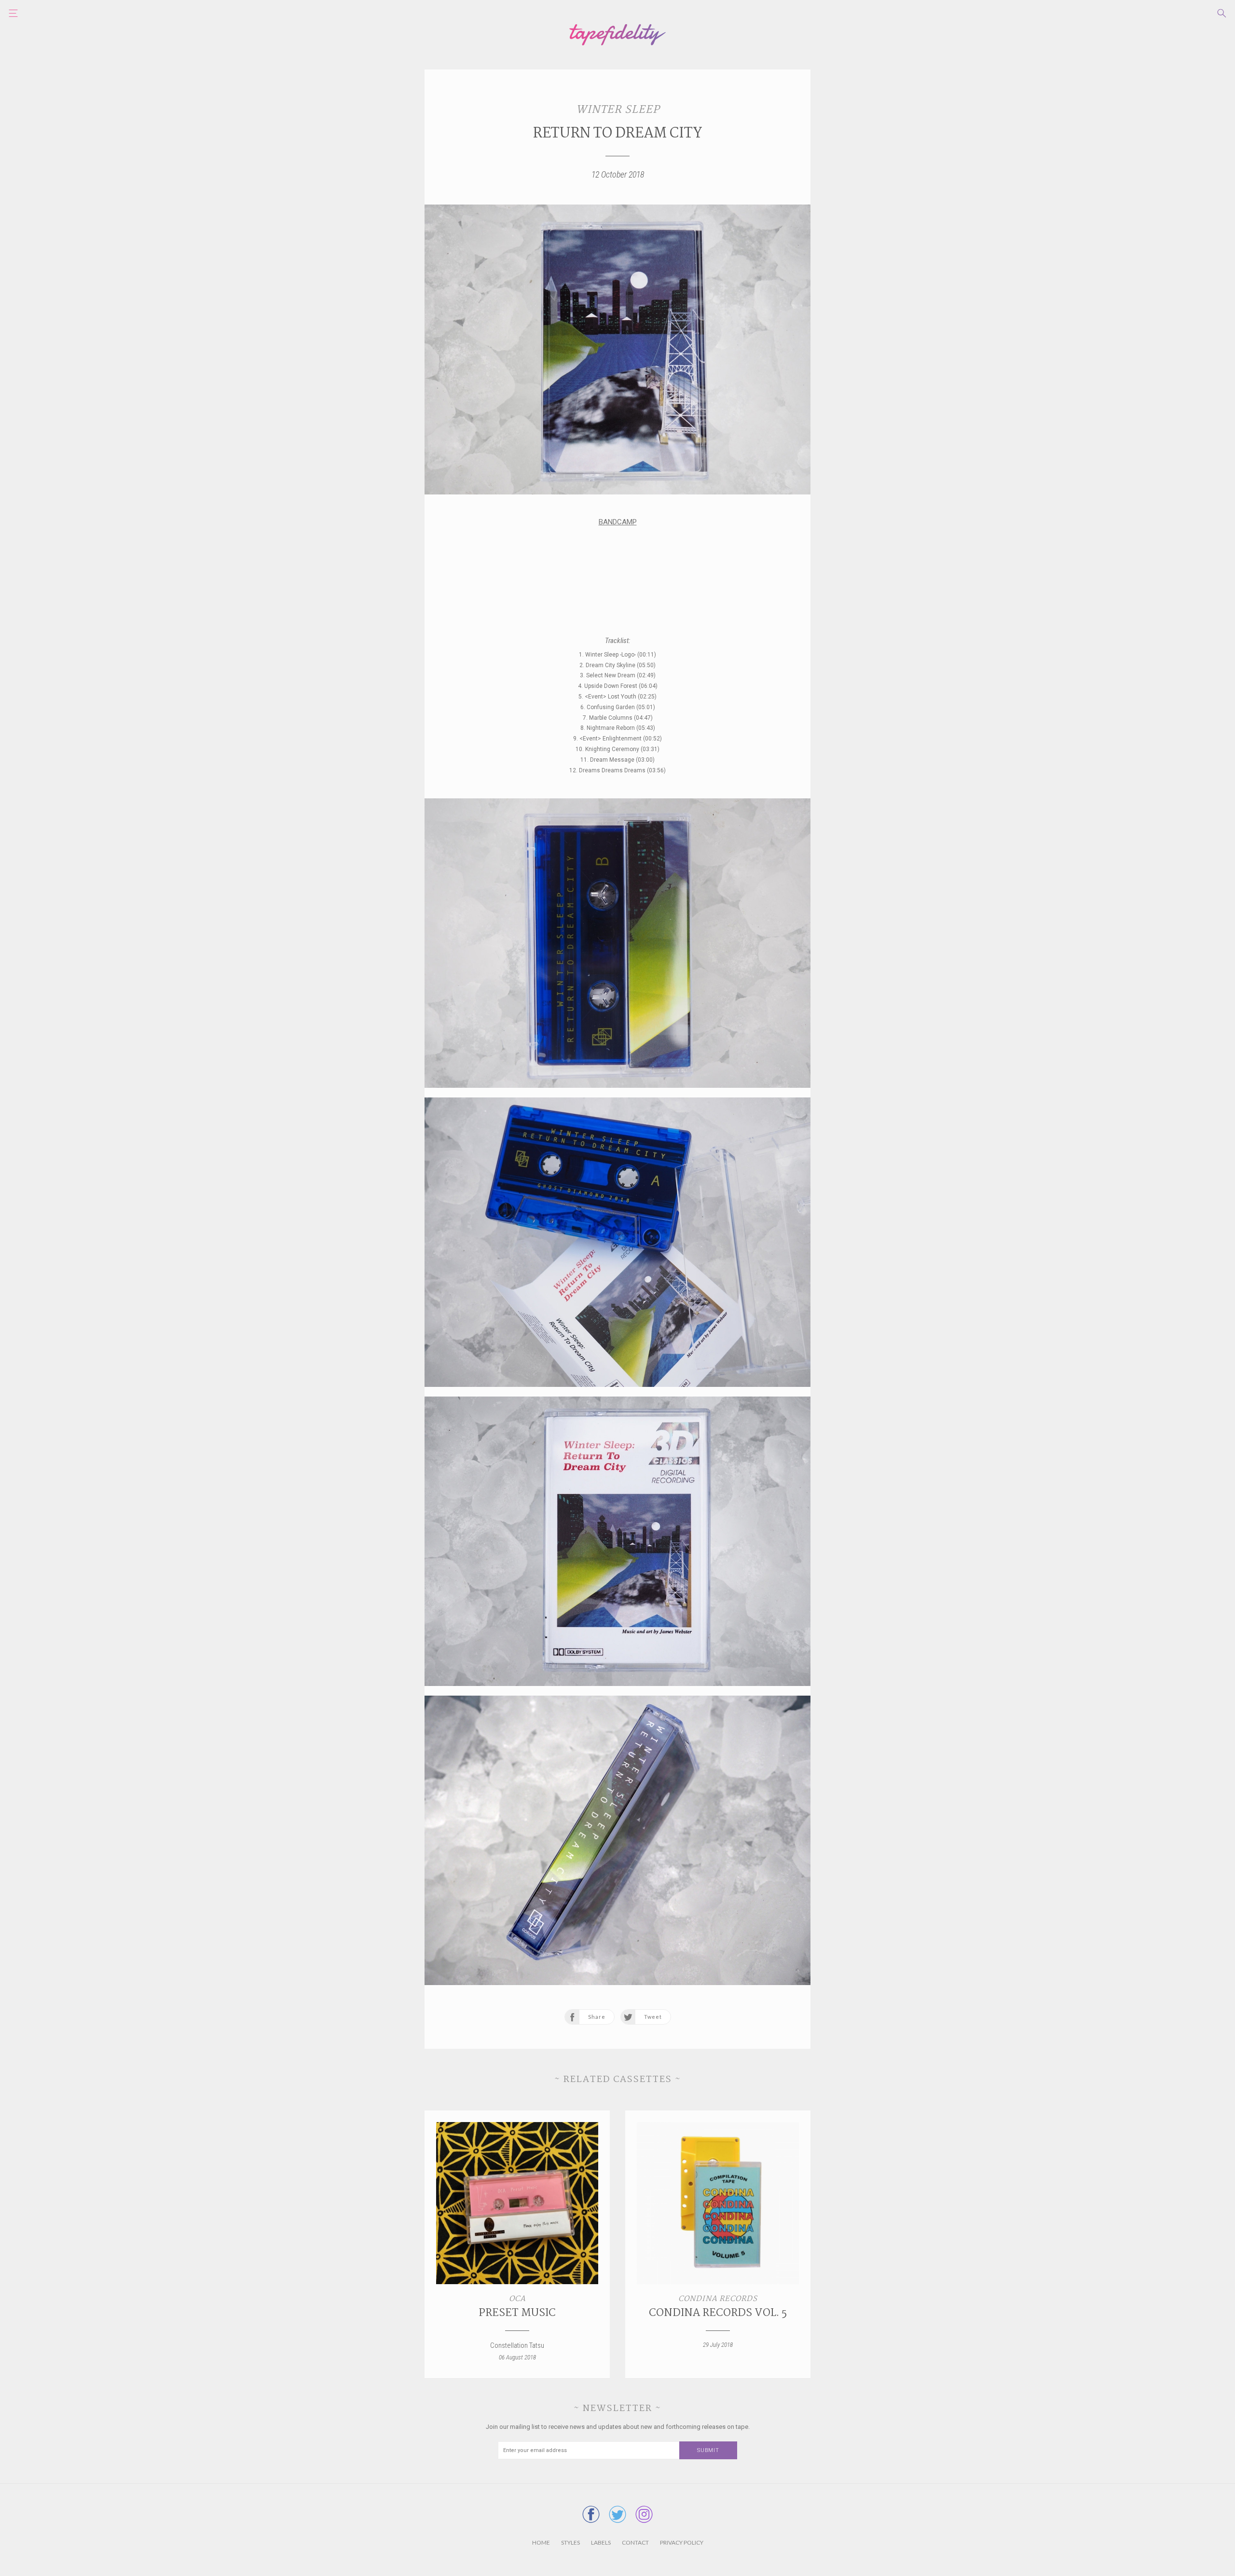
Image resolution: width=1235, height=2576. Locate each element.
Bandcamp (618, 522)
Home (541, 2542)
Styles (570, 2542)
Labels (601, 2542)
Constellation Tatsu (517, 2345)
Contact (635, 2542)
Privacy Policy (682, 2542)
